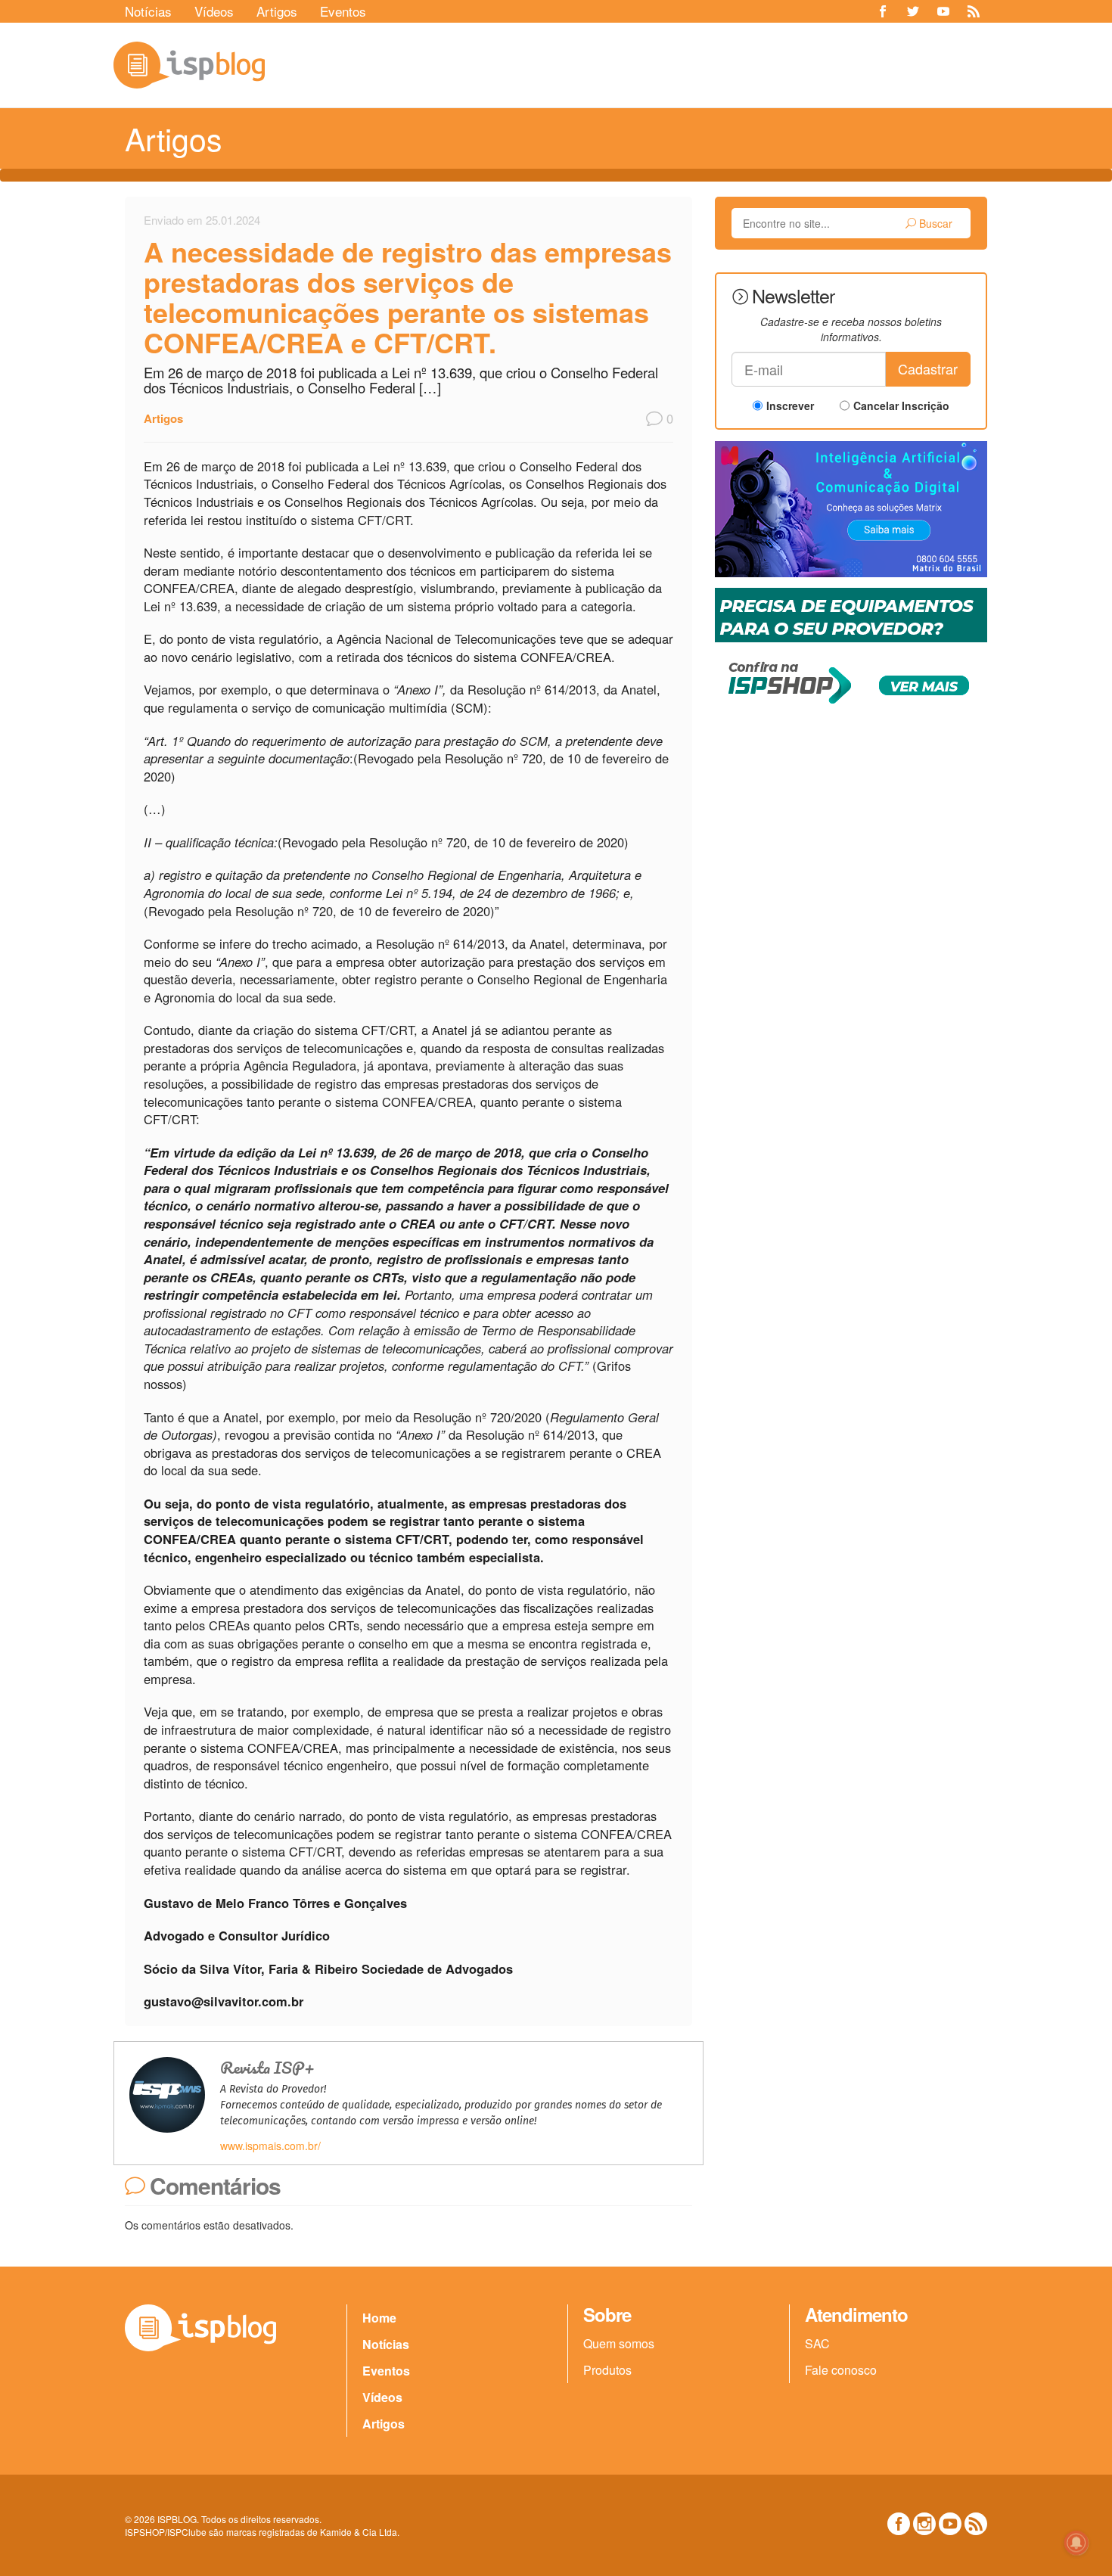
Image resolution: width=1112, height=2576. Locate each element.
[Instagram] (924, 2524)
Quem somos (619, 2343)
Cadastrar (928, 368)
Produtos (607, 2370)
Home (379, 2318)
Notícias (148, 11)
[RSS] (974, 11)
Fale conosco (841, 2370)
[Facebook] (883, 11)
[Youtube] (943, 11)
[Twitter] (913, 11)
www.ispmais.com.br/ (270, 2146)
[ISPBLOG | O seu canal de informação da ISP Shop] (189, 65)
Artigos (277, 11)
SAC (817, 2343)
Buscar (934, 223)
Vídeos (214, 11)
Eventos (343, 11)
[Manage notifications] (1076, 2543)
